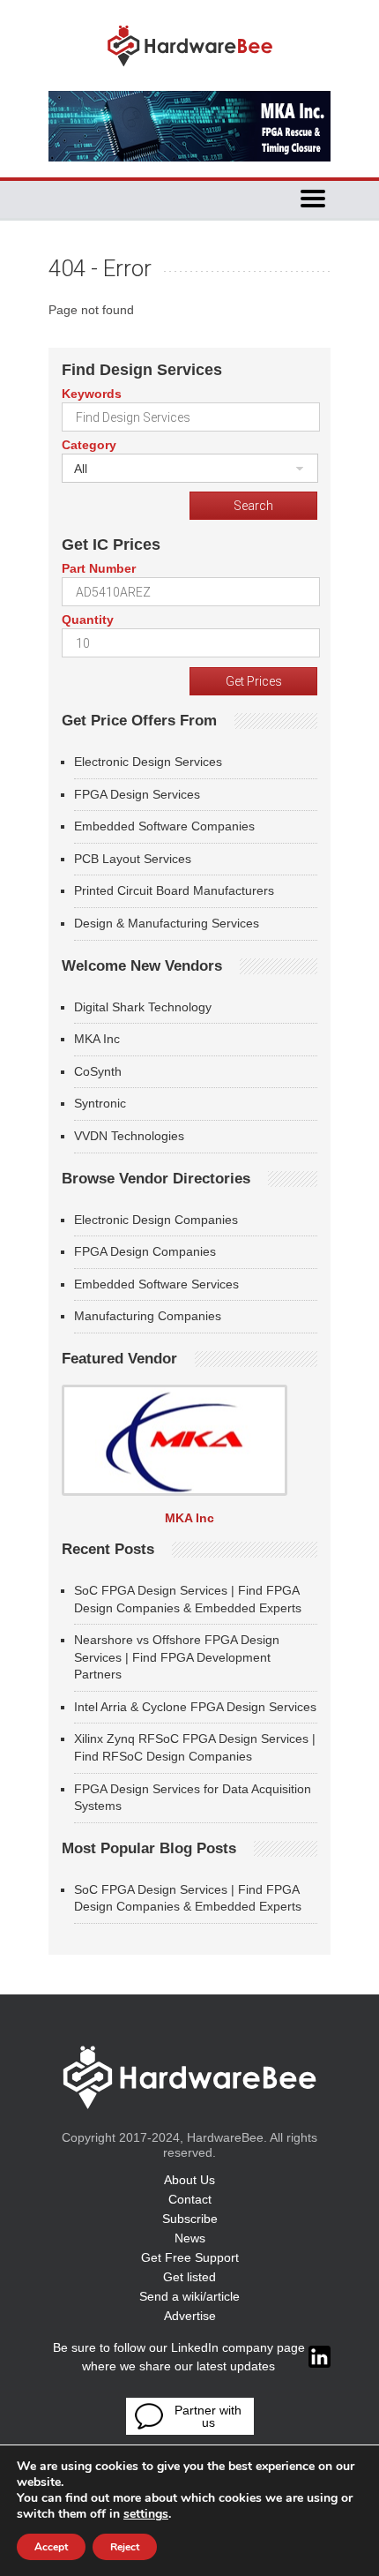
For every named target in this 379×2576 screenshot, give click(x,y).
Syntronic (100, 1103)
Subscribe (190, 2219)
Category (89, 445)
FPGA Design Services (137, 794)
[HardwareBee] (190, 71)
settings (146, 2514)
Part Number (99, 568)
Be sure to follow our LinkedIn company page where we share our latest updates (179, 2357)
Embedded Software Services (156, 1284)
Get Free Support (190, 2257)
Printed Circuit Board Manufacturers (174, 890)
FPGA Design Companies (145, 1251)
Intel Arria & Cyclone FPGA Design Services (195, 1707)
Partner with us (208, 2416)
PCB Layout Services (133, 859)
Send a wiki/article (189, 2296)
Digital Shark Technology (143, 1007)
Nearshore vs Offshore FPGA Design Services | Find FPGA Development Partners (177, 1657)
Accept (51, 2547)
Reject (125, 2547)
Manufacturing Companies (148, 1316)
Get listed (189, 2277)
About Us (189, 2180)
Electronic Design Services (148, 762)
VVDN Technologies (129, 1136)
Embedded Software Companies (164, 826)
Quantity (88, 620)
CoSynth (98, 1071)
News (190, 2238)
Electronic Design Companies (156, 1220)
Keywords (92, 394)
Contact (190, 2199)
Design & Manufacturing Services (167, 923)
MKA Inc (97, 1039)
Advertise (190, 2316)
